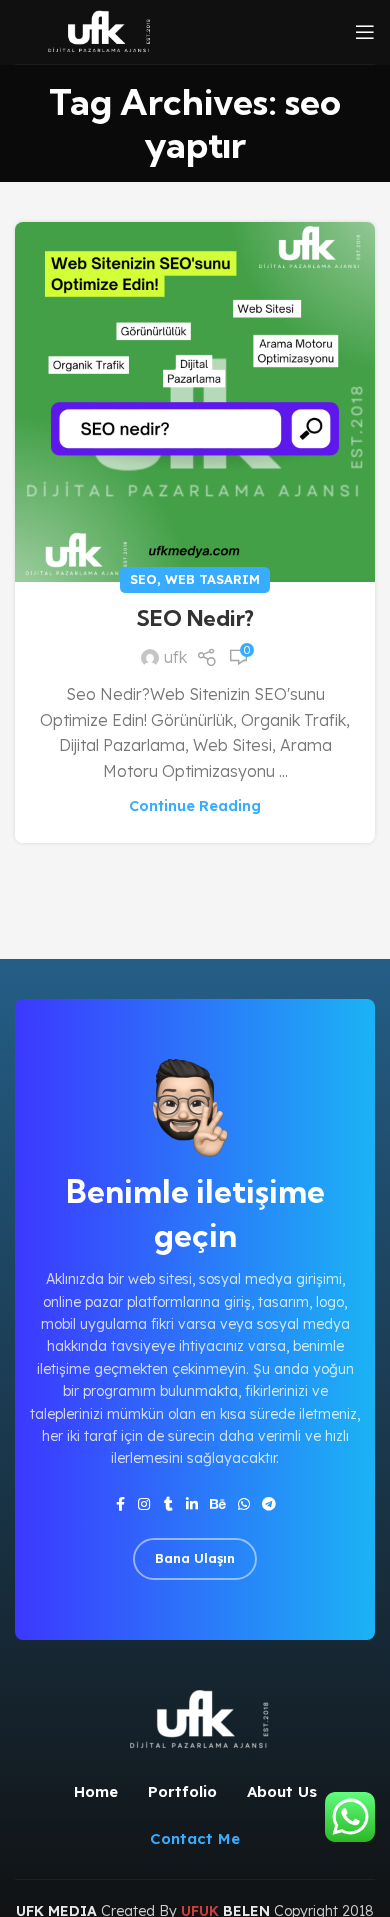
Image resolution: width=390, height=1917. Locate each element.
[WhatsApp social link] (244, 1504)
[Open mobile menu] (365, 32)
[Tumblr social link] (168, 1504)
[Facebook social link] (120, 1504)
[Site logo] (96, 30)
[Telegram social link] (269, 1504)
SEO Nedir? (195, 618)
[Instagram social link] (144, 1504)
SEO (143, 579)
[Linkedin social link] (192, 1504)
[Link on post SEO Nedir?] (195, 402)
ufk (175, 657)
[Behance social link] (218, 1504)
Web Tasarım (212, 579)
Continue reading (195, 806)
